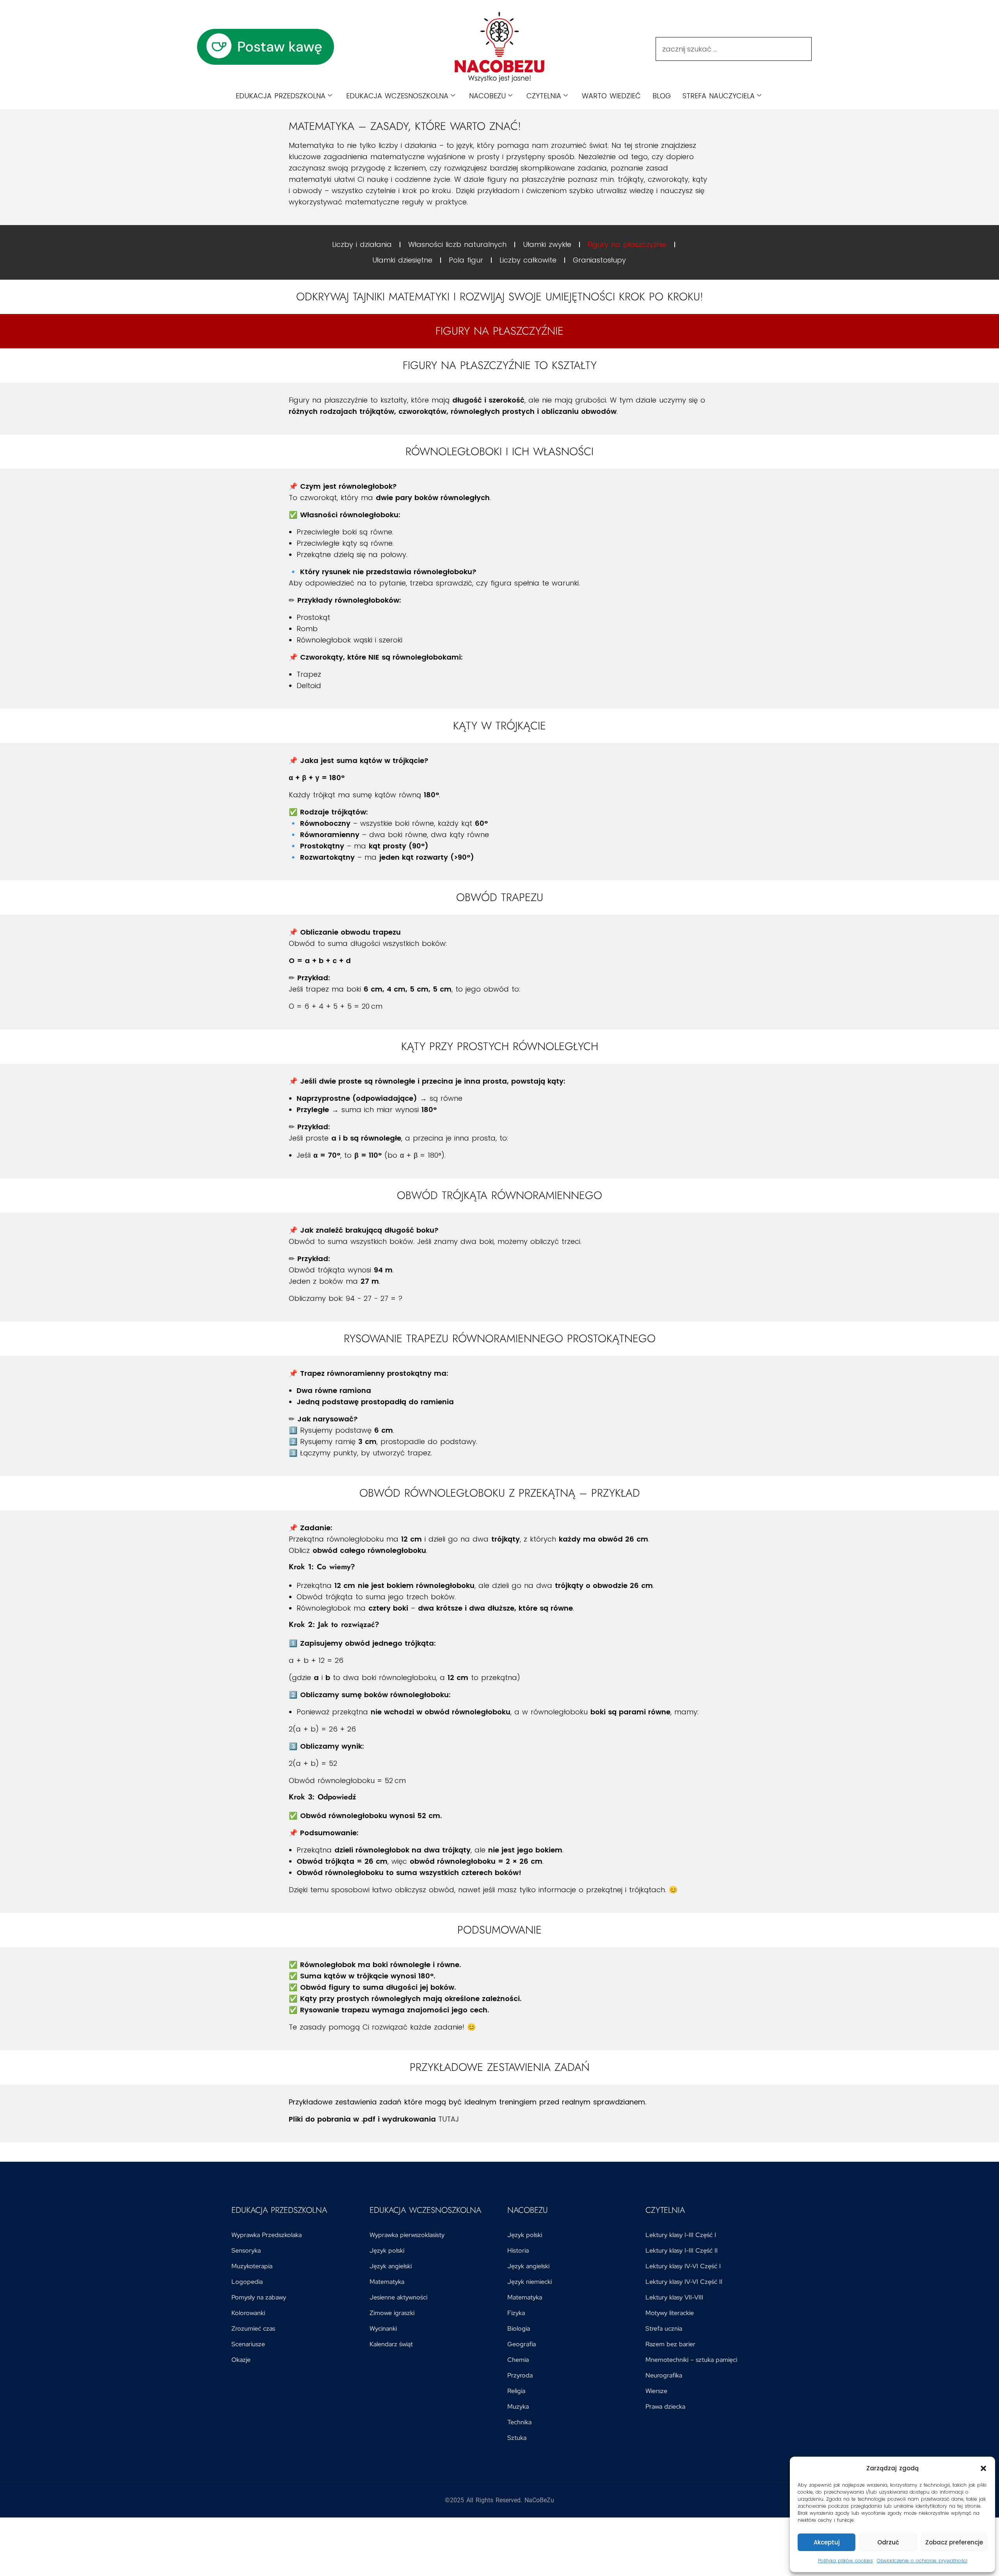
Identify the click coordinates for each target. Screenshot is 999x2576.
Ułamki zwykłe (547, 244)
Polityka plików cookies (845, 2561)
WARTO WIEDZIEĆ (611, 96)
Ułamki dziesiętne (402, 260)
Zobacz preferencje (954, 2542)
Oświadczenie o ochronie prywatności (922, 2561)
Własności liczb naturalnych (457, 244)
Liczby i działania (362, 244)
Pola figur (466, 260)
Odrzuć (888, 2542)
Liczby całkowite (528, 260)
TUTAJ (449, 2119)
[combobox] (734, 49)
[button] (983, 2468)
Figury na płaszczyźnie (627, 244)
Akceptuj (827, 2542)
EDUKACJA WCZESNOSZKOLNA (397, 96)
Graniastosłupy (599, 260)
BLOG (662, 96)
